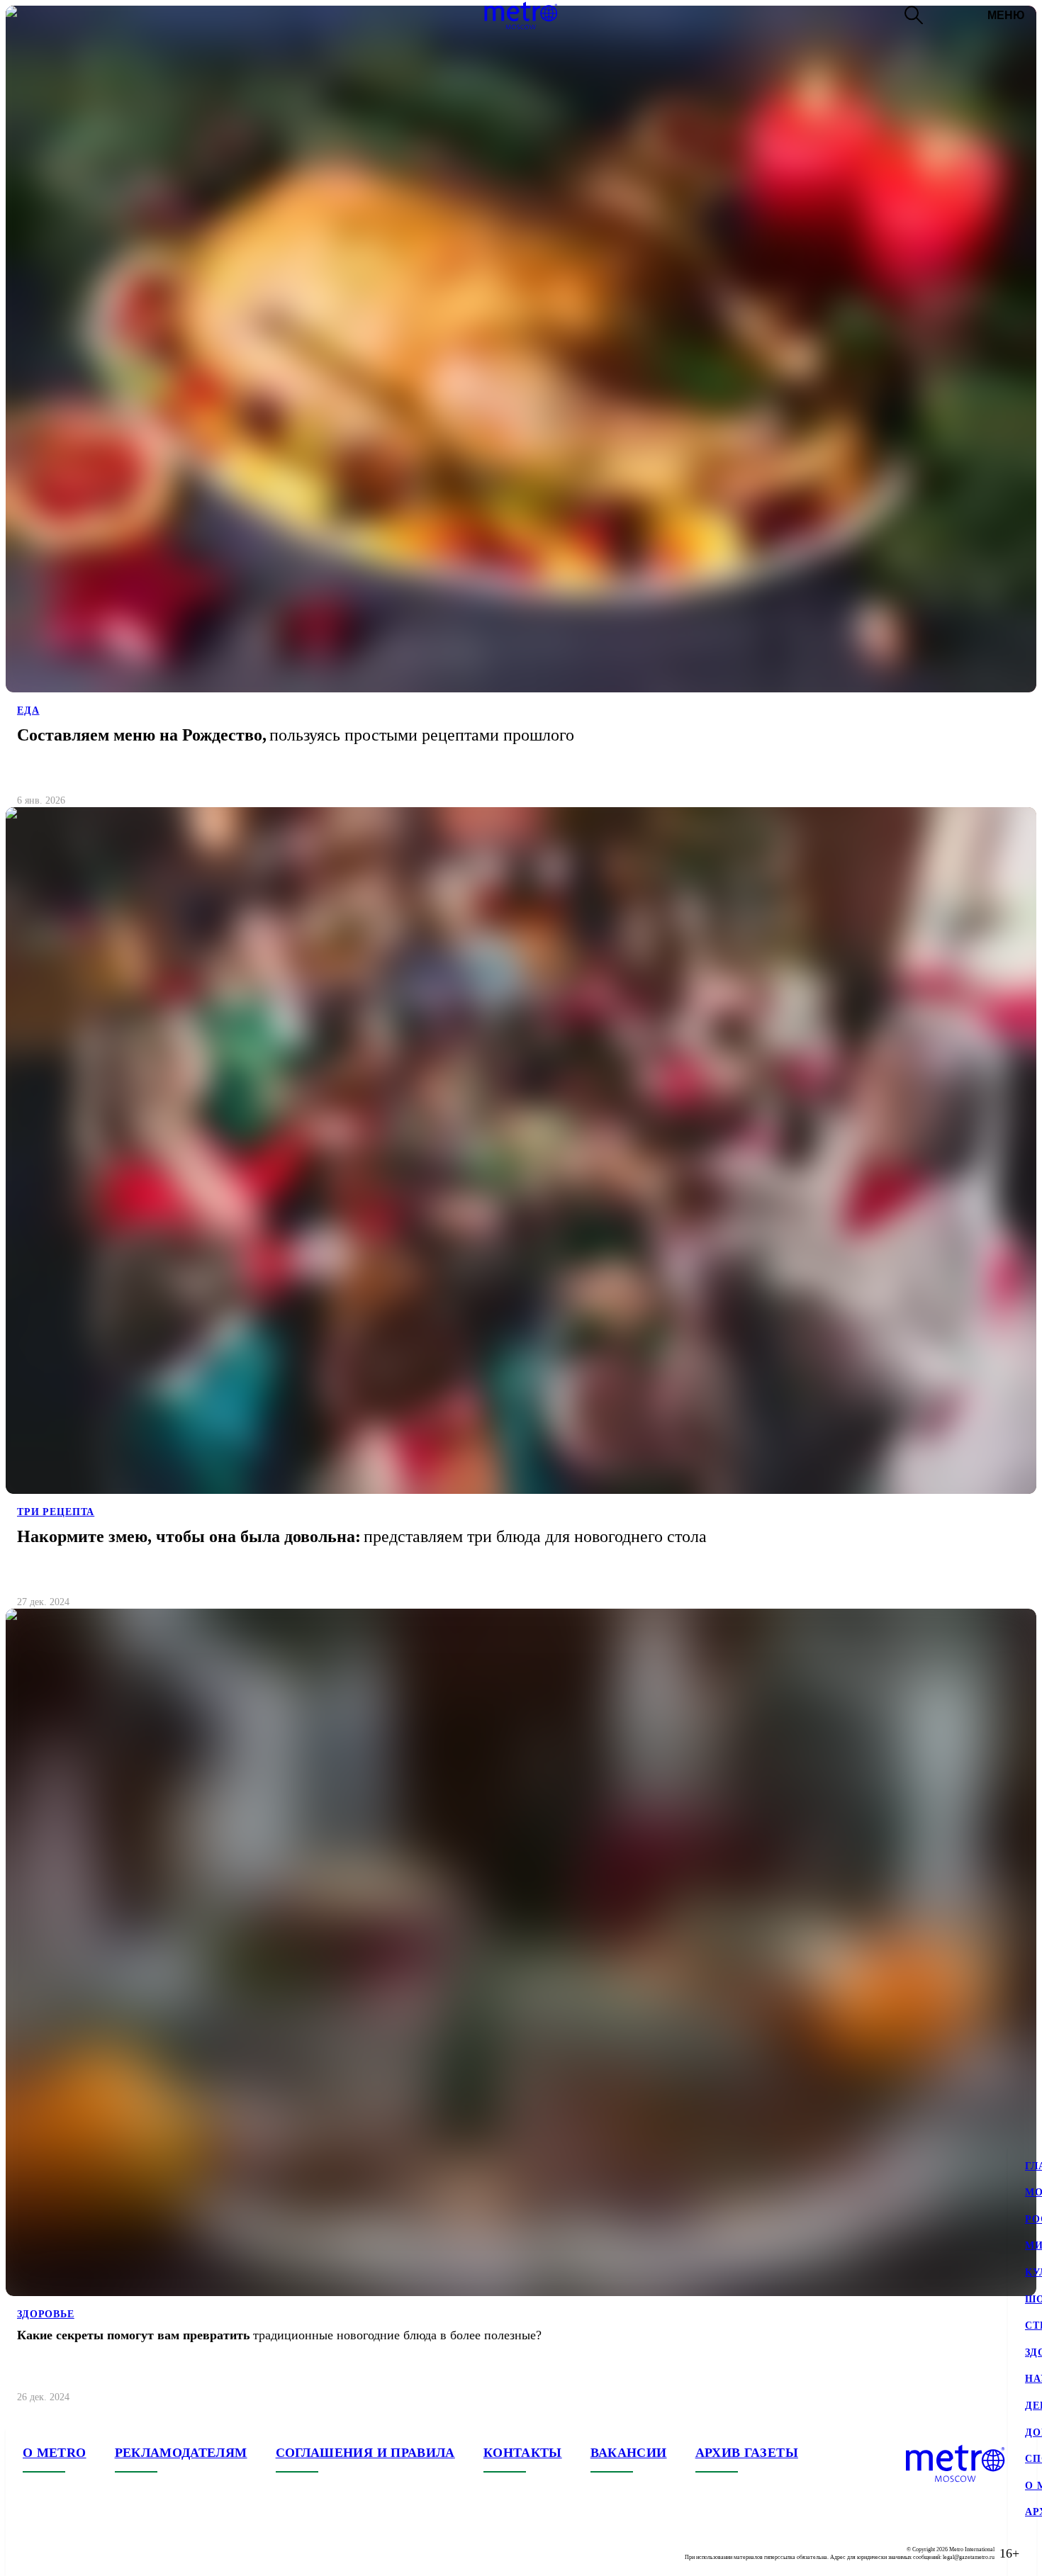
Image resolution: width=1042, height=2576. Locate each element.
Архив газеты (747, 2453)
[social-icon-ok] (91, 2553)
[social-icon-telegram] (62, 2553)
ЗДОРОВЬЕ (46, 2314)
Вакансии (629, 2453)
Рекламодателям (181, 2453)
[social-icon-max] (119, 2553)
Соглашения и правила (365, 2453)
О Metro (55, 2453)
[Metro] (521, 16)
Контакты (523, 2453)
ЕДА (28, 710)
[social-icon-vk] (34, 2553)
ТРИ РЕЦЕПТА (56, 1512)
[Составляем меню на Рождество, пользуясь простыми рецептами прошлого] (521, 412)
